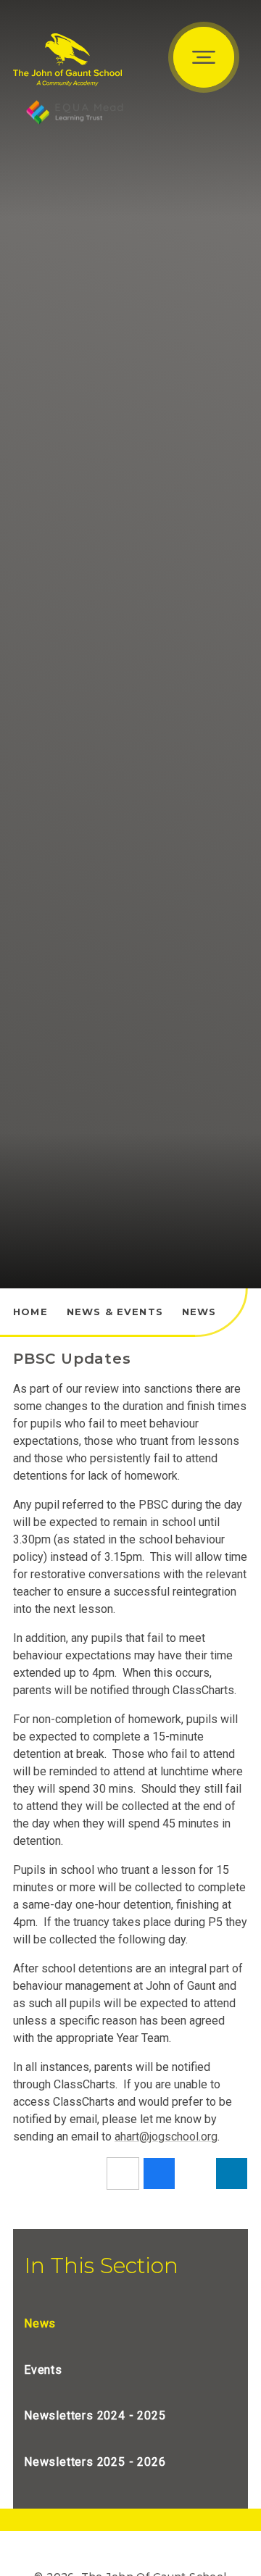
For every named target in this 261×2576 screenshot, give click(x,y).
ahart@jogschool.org (166, 2137)
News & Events (115, 1312)
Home (30, 1312)
